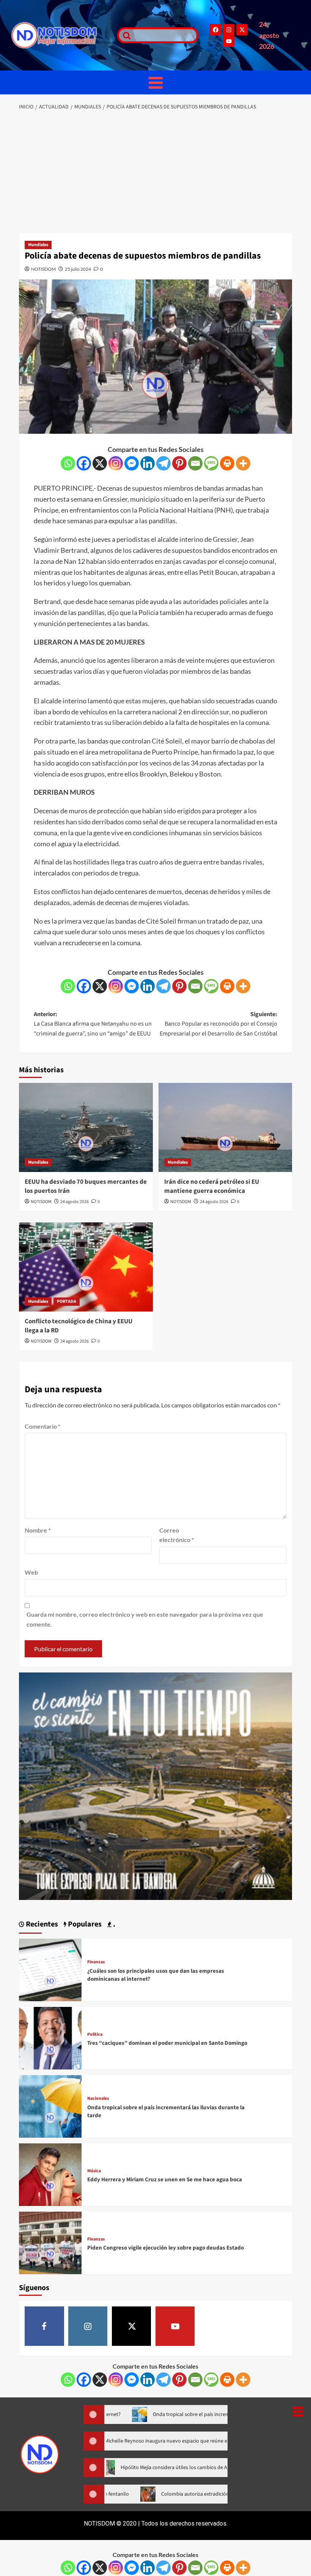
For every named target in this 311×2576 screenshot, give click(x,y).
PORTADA (67, 1301)
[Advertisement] (155, 173)
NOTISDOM (43, 269)
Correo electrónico (177, 1535)
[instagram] (88, 2326)
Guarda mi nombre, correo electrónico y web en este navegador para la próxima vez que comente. (145, 1619)
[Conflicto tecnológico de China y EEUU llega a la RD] (86, 1267)
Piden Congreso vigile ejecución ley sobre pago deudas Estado (166, 2248)
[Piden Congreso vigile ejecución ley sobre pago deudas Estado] (50, 2242)
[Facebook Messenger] (132, 463)
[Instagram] (229, 30)
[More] (243, 463)
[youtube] (175, 2326)
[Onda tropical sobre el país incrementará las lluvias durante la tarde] (50, 2106)
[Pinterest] (179, 463)
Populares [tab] (84, 1924)
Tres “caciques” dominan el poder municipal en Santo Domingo (167, 2043)
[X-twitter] (242, 30)
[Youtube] (229, 41)
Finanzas (96, 1962)
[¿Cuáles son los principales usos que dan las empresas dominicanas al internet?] (50, 1969)
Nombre (38, 1530)
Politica (95, 2035)
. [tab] (113, 1924)
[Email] (195, 463)
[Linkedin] (148, 463)
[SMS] (211, 463)
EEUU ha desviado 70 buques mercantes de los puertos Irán (86, 1186)
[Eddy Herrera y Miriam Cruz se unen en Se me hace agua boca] (50, 2174)
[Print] (227, 463)
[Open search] (125, 35)
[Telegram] (163, 463)
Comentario (42, 1426)
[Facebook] (215, 30)
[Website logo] (60, 35)
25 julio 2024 (78, 269)
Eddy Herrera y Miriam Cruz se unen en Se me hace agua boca (165, 2180)
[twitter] (132, 2326)
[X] (100, 463)
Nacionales (98, 2099)
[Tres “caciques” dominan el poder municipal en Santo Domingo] (50, 2037)
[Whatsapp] (68, 463)
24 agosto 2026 (75, 1202)
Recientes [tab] (41, 1924)
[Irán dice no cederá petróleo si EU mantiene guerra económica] (225, 1127)
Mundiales (38, 245)
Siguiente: (218, 1024)
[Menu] (155, 82)
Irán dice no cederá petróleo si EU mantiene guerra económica (212, 1186)
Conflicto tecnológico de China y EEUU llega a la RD (79, 1326)
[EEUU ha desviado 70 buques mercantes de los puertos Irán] (86, 1127)
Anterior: (93, 1024)
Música (94, 2171)
